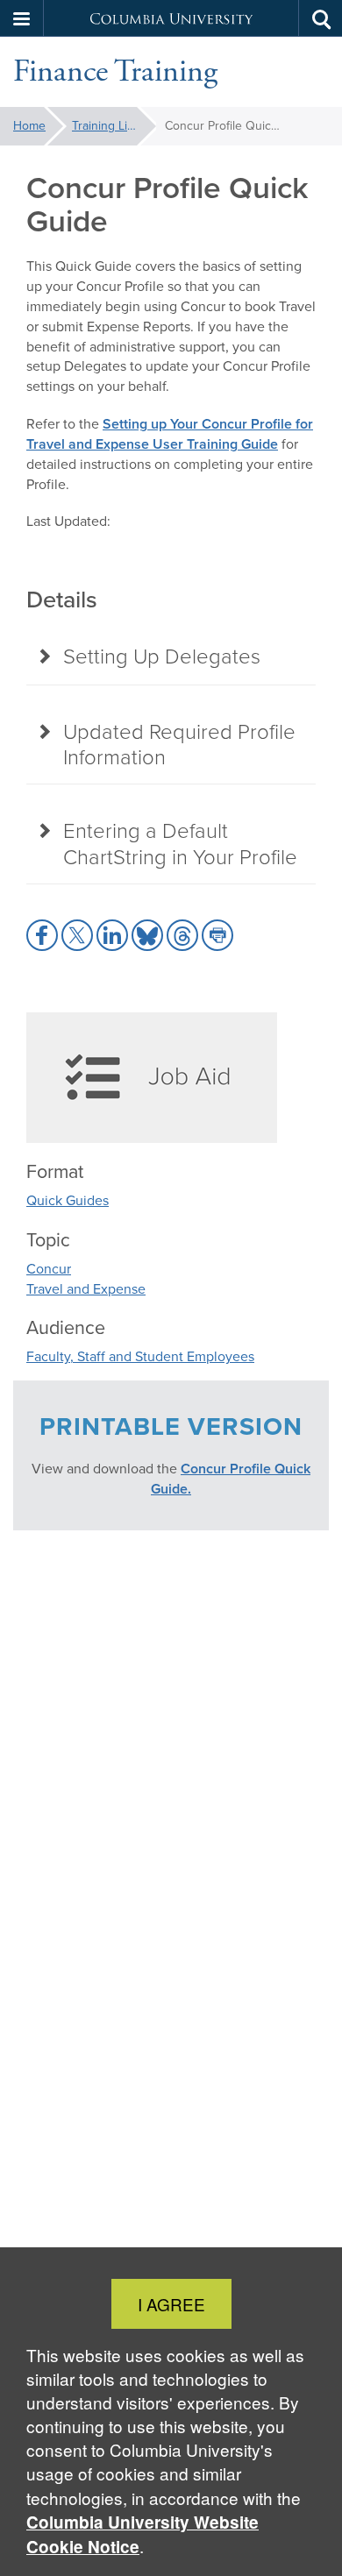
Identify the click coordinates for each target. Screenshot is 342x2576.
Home (29, 126)
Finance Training (115, 72)
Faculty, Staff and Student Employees (140, 1356)
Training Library (114, 126)
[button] (22, 18)
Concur (49, 1269)
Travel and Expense (86, 1289)
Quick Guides (68, 1200)
